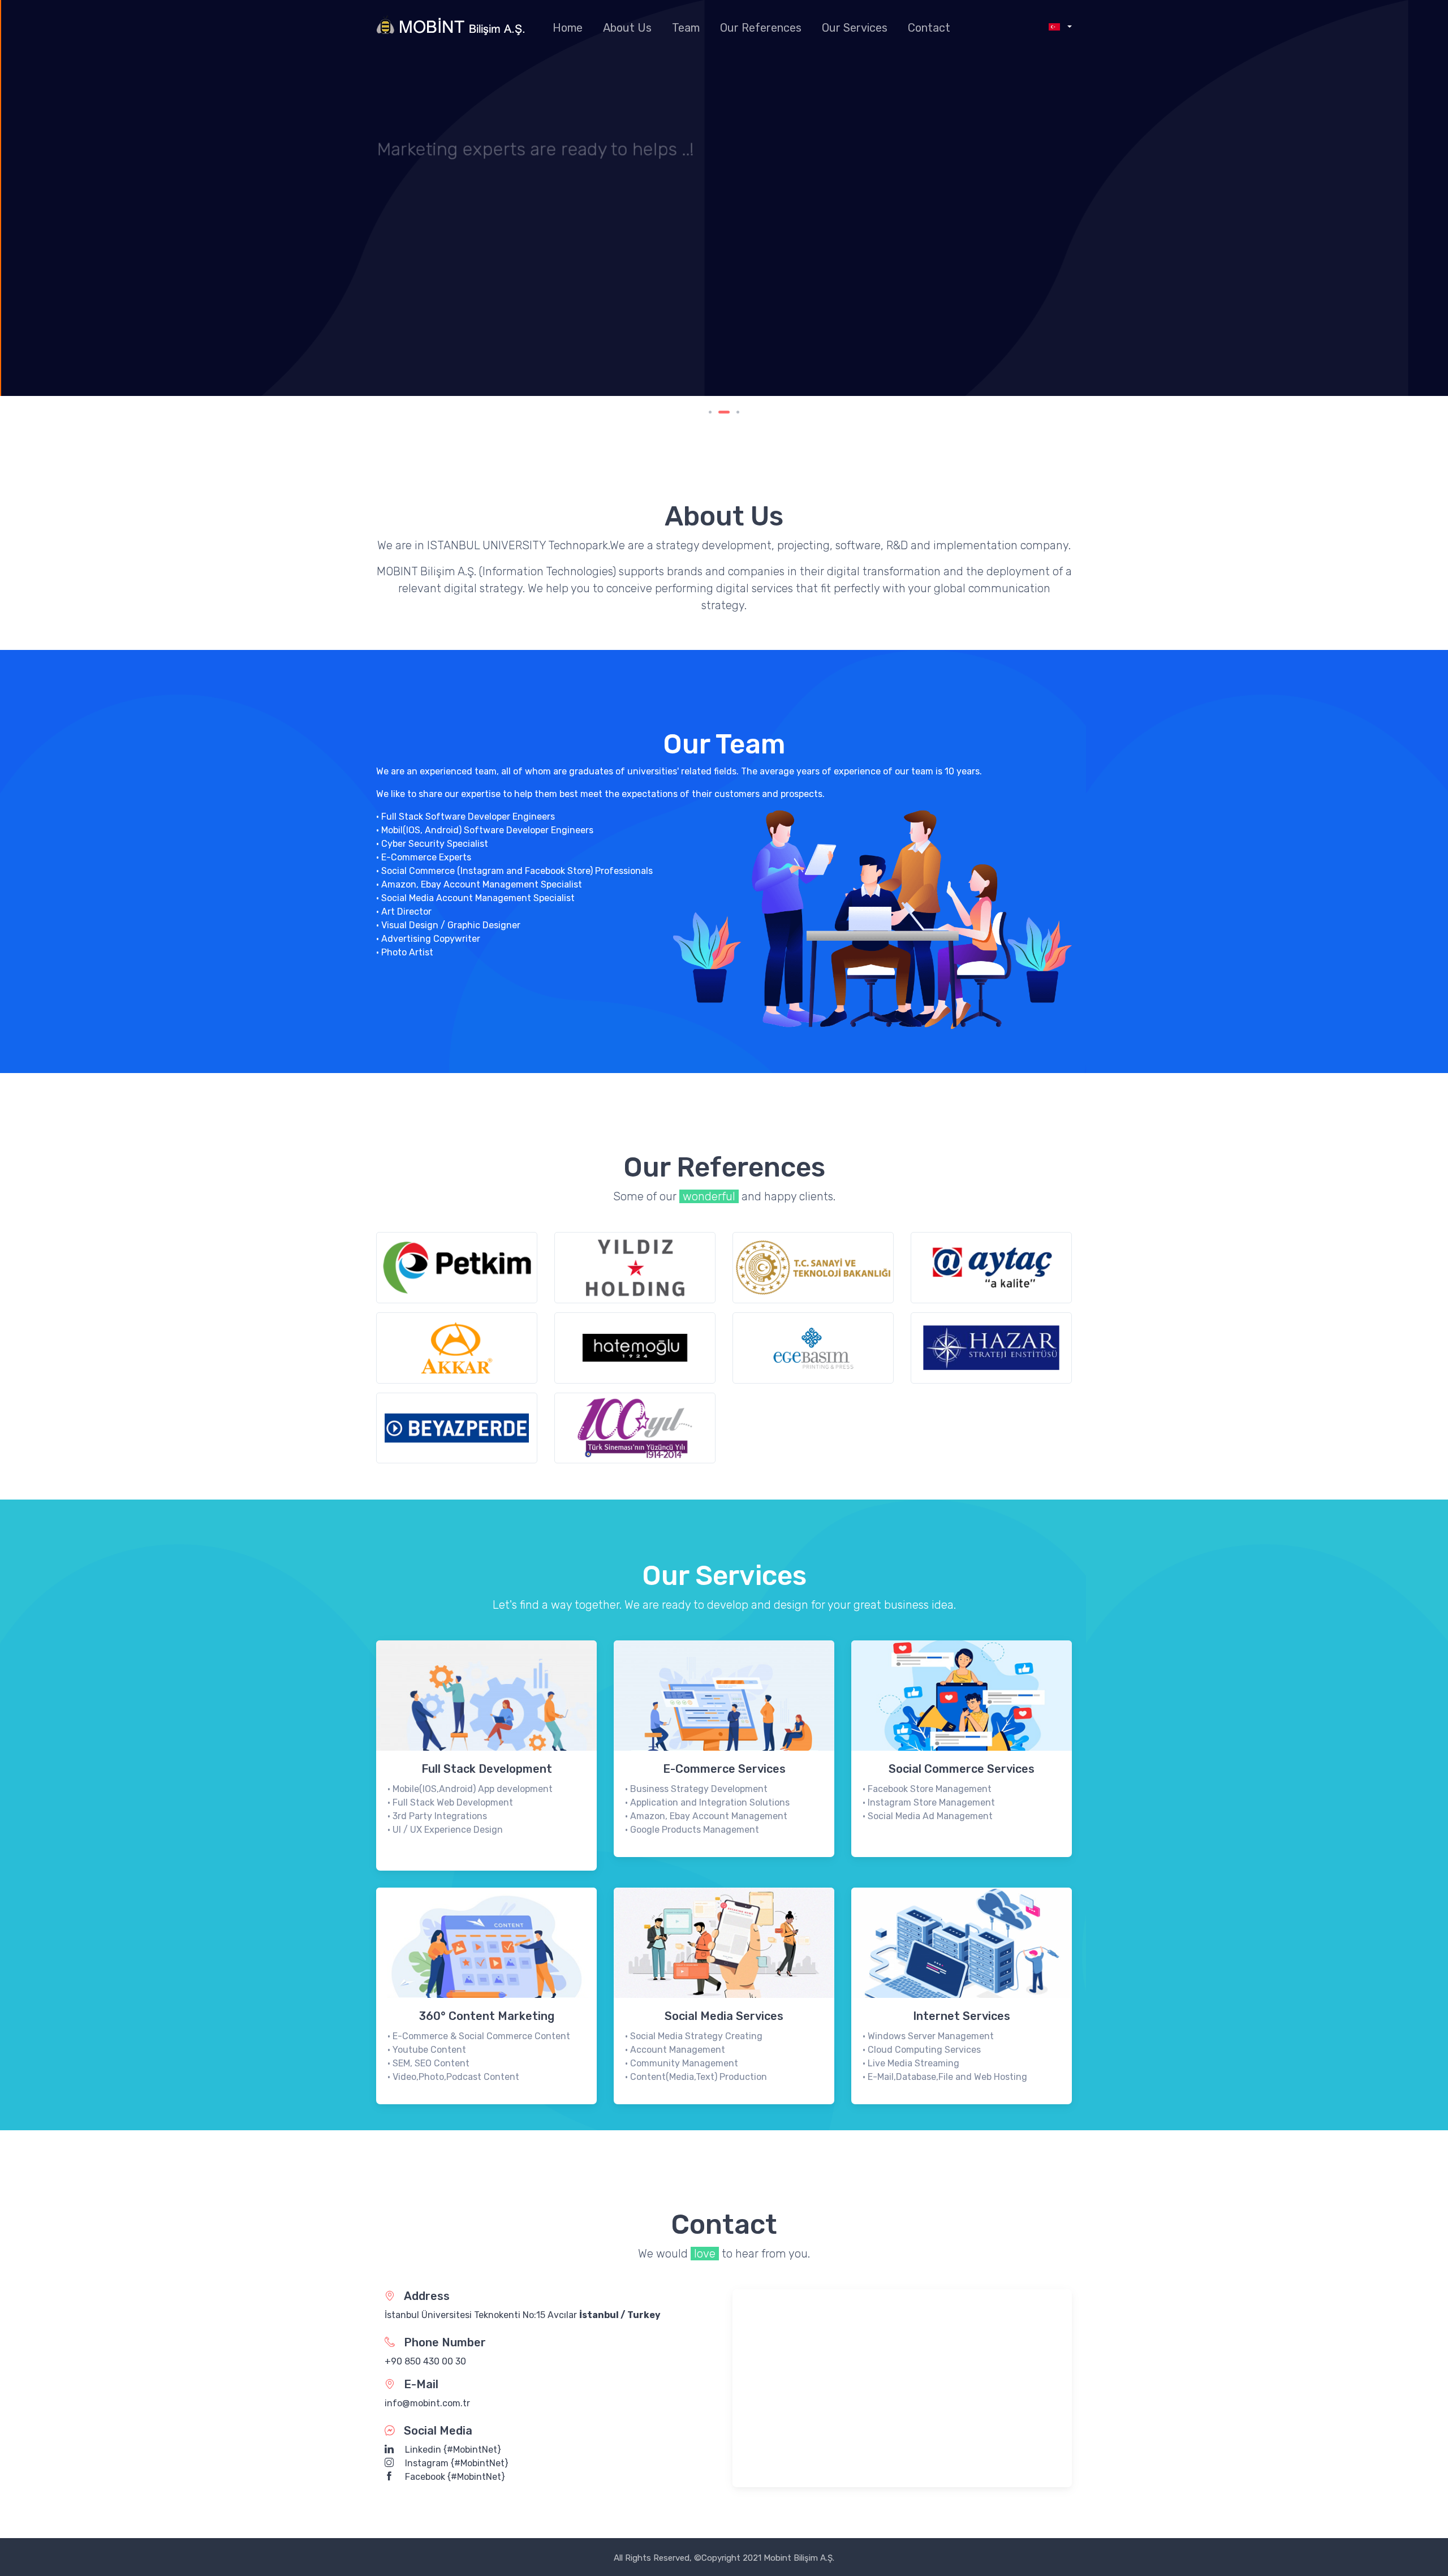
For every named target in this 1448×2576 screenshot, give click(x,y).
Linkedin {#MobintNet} (452, 2450)
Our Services (855, 28)
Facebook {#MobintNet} (454, 2477)
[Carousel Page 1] (710, 412)
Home (568, 28)
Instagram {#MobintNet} (456, 2463)
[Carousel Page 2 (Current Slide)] (724, 412)
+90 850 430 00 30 (425, 2361)
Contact (929, 28)
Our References (761, 28)
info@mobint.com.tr (427, 2403)
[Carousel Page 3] (738, 412)
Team (686, 28)
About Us (627, 28)
